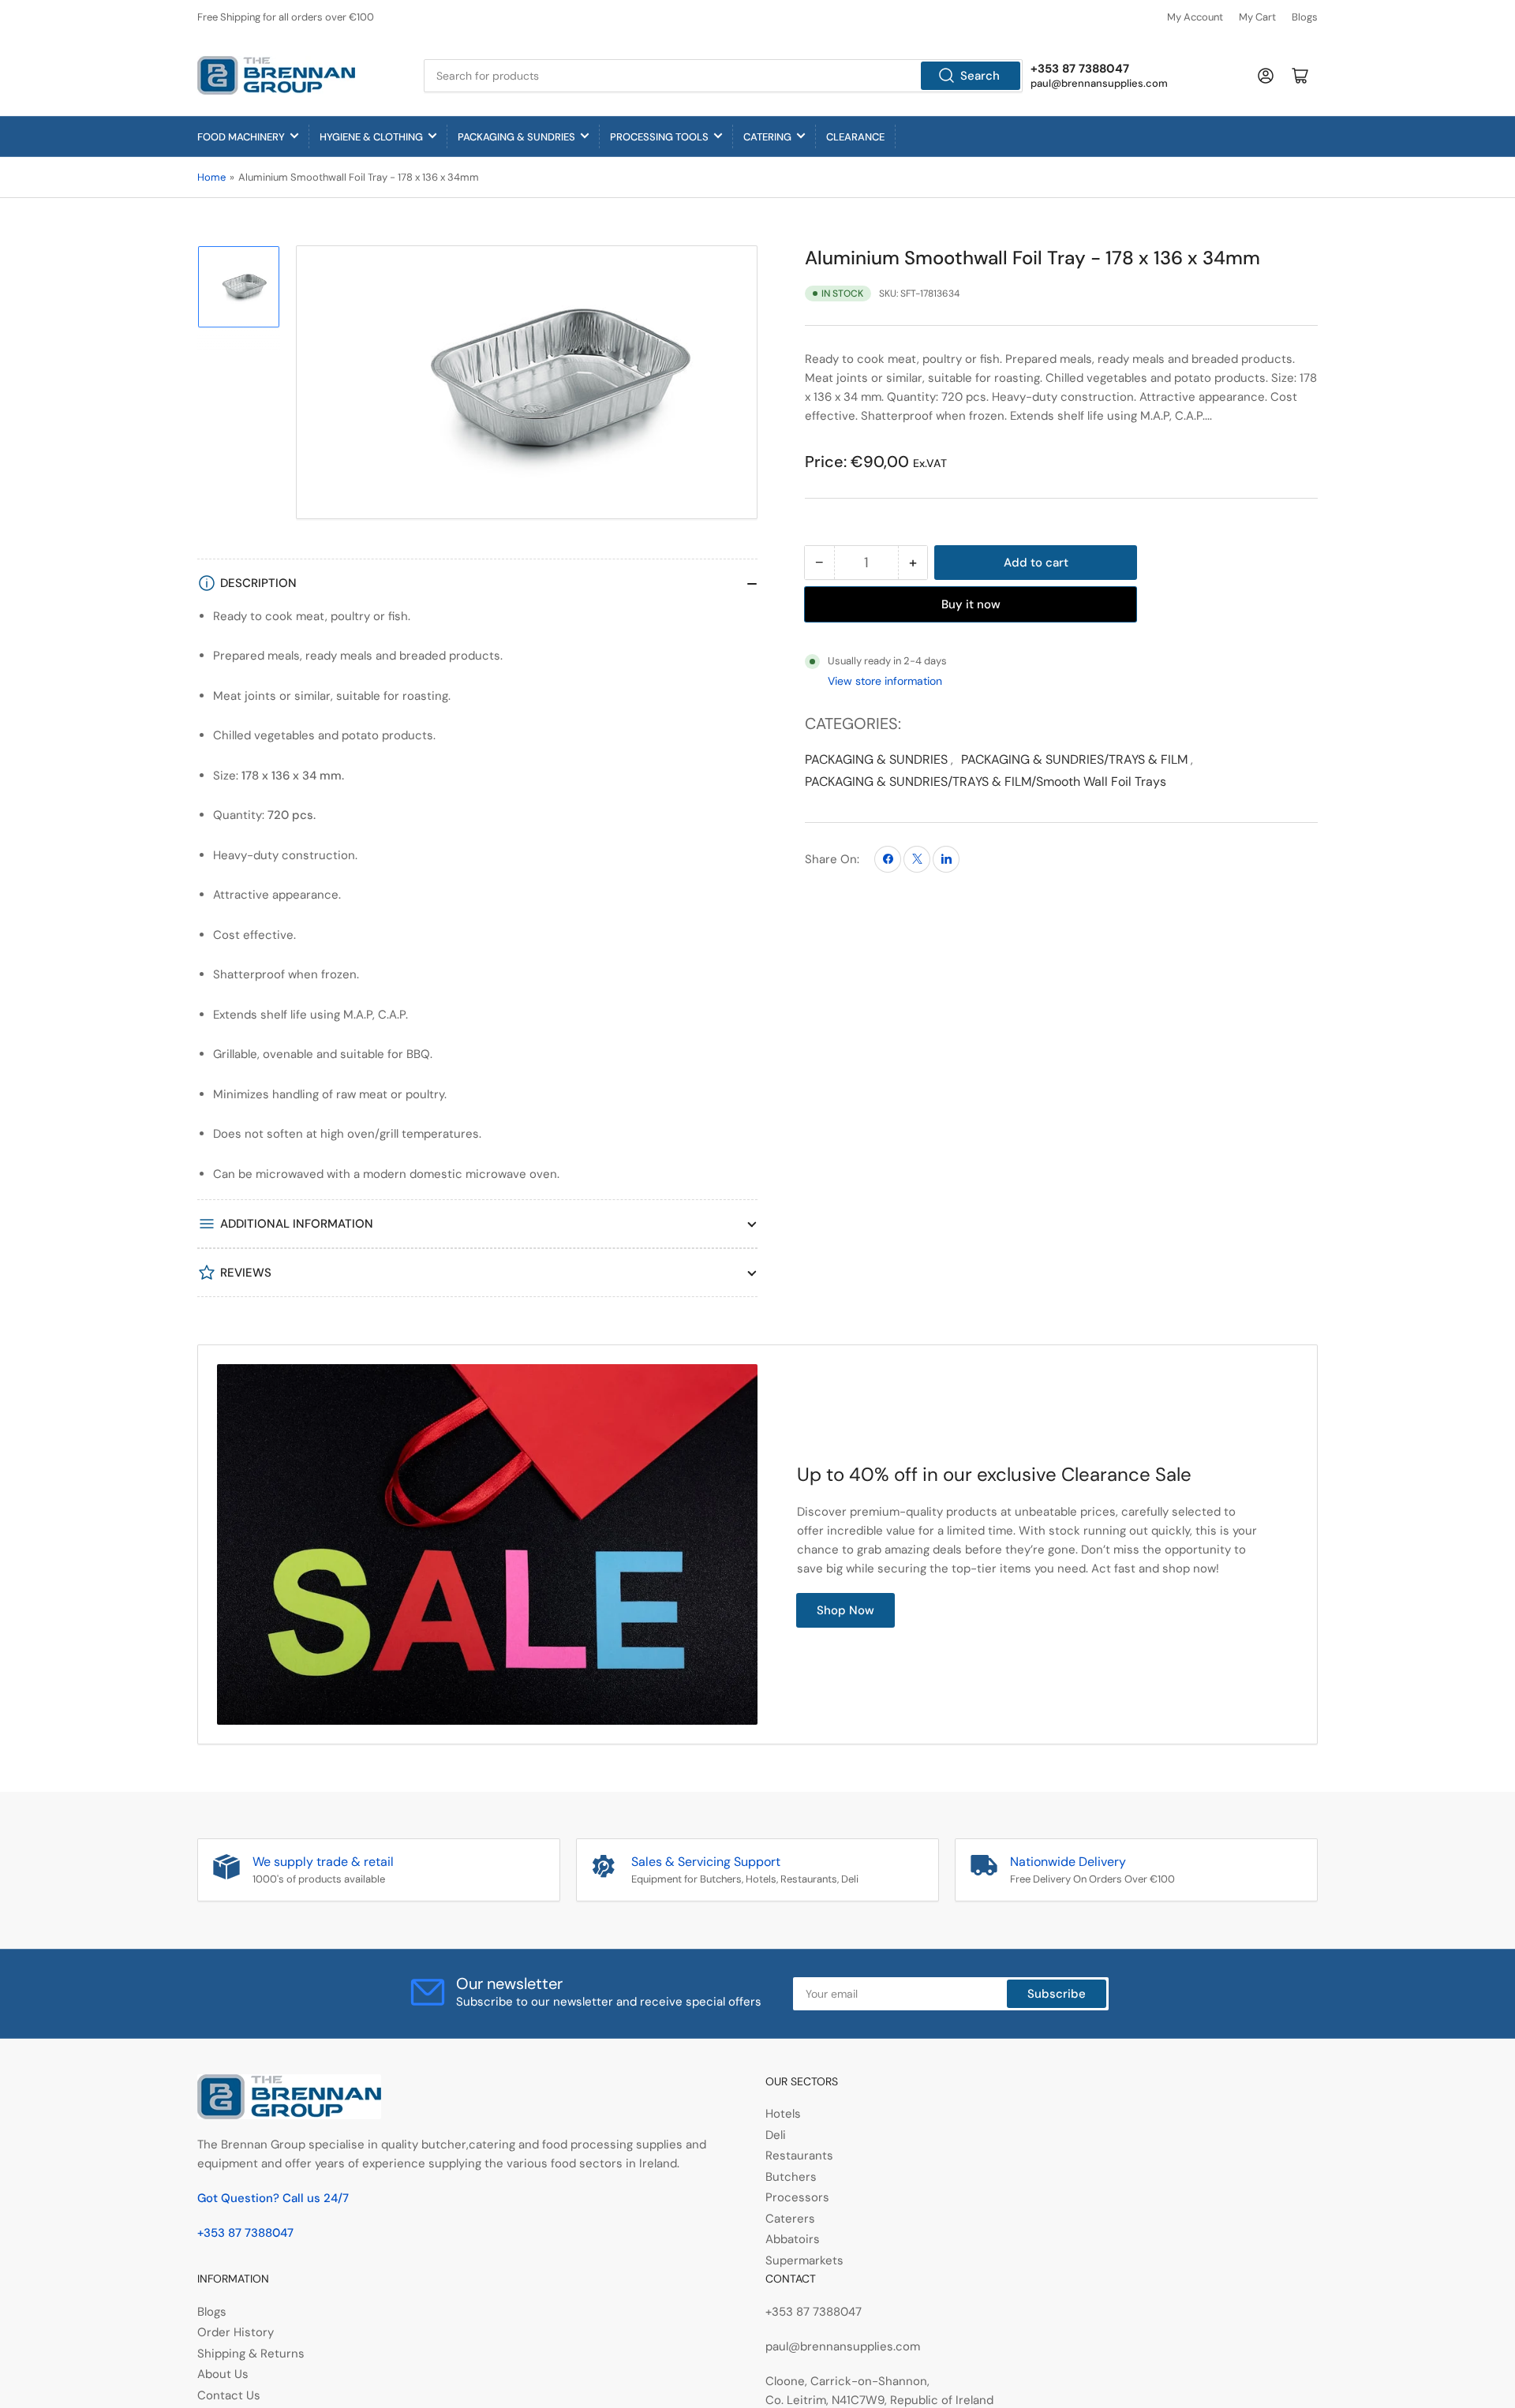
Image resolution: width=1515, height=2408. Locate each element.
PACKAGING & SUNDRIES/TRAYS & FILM (1074, 759)
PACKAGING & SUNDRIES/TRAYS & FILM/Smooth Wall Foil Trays (986, 781)
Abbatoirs (793, 2239)
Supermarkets (804, 2260)
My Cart (1257, 17)
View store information (885, 681)
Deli (776, 2135)
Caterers (790, 2219)
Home (211, 177)
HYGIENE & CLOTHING (371, 137)
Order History (236, 2332)
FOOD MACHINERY (241, 137)
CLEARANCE (855, 137)
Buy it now (971, 604)
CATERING (767, 137)
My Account (1195, 17)
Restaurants (799, 2156)
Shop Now (845, 1610)
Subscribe (1057, 1994)
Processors (797, 2197)
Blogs (1305, 17)
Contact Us (229, 2395)
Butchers (791, 2177)
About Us (223, 2374)
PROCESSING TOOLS (659, 137)
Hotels (783, 2114)
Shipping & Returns (251, 2354)
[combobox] (724, 76)
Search (980, 76)
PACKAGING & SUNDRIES (516, 137)
